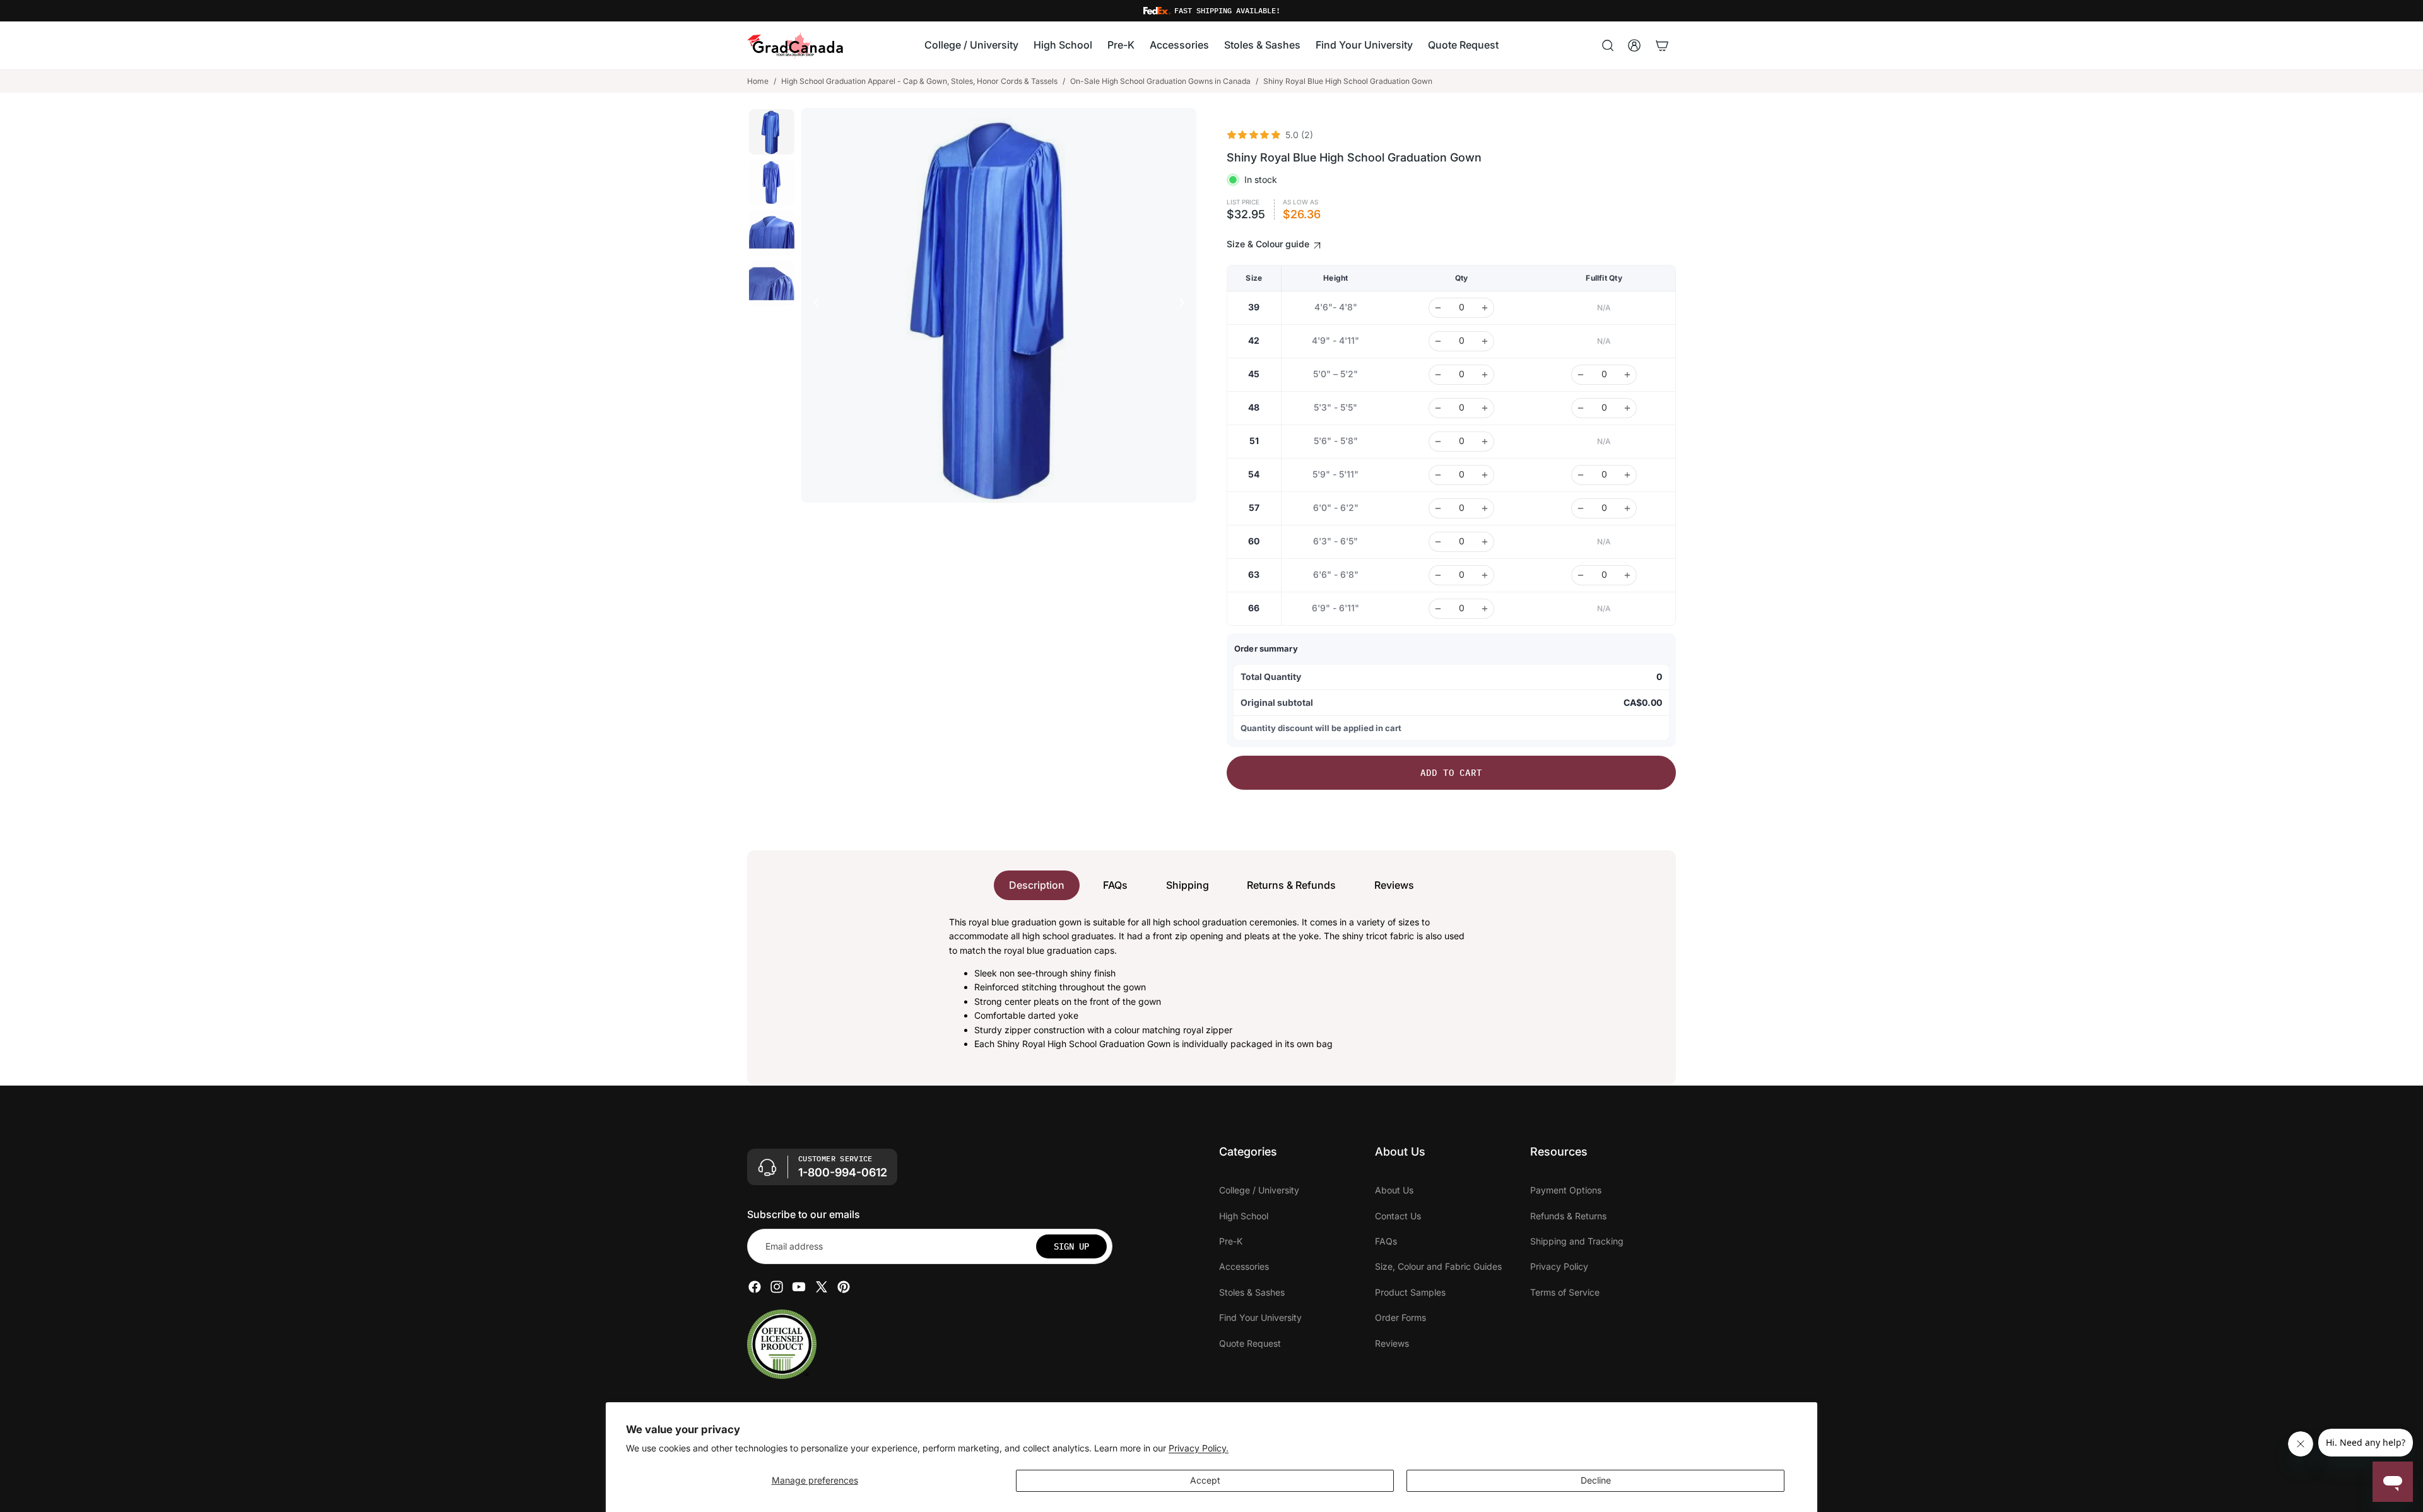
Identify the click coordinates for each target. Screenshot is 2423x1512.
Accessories (1244, 1266)
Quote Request (1250, 1343)
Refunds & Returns (1568, 1215)
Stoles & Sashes (1252, 1292)
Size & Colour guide (1269, 244)
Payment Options (1566, 1190)
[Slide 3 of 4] (772, 233)
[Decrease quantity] (1438, 308)
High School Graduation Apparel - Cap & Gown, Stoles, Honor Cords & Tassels (919, 81)
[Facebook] (755, 1287)
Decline (1596, 1480)
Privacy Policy (1559, 1266)
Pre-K (1231, 1241)
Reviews (1394, 885)
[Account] (1634, 45)
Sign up (1071, 1246)
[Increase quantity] (1485, 308)
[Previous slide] (813, 305)
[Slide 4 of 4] (772, 283)
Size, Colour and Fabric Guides (1438, 1266)
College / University (1259, 1190)
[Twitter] (822, 1287)
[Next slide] (1185, 305)
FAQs (1115, 885)
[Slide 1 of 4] (772, 132)
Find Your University (1260, 1317)
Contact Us (1398, 1215)
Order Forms (1400, 1317)
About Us (1394, 1190)
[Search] (1608, 45)
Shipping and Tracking (1577, 1241)
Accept (1205, 1480)
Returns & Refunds (1291, 885)
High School (1244, 1215)
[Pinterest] (844, 1287)
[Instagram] (777, 1287)
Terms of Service (1565, 1292)
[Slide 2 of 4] (772, 182)
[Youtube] (799, 1287)
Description (1037, 885)
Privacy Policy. (1199, 1448)
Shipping (1188, 885)
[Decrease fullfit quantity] (1581, 375)
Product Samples (1410, 1292)
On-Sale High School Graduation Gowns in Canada (1160, 81)
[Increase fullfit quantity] (1627, 375)
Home (758, 81)
